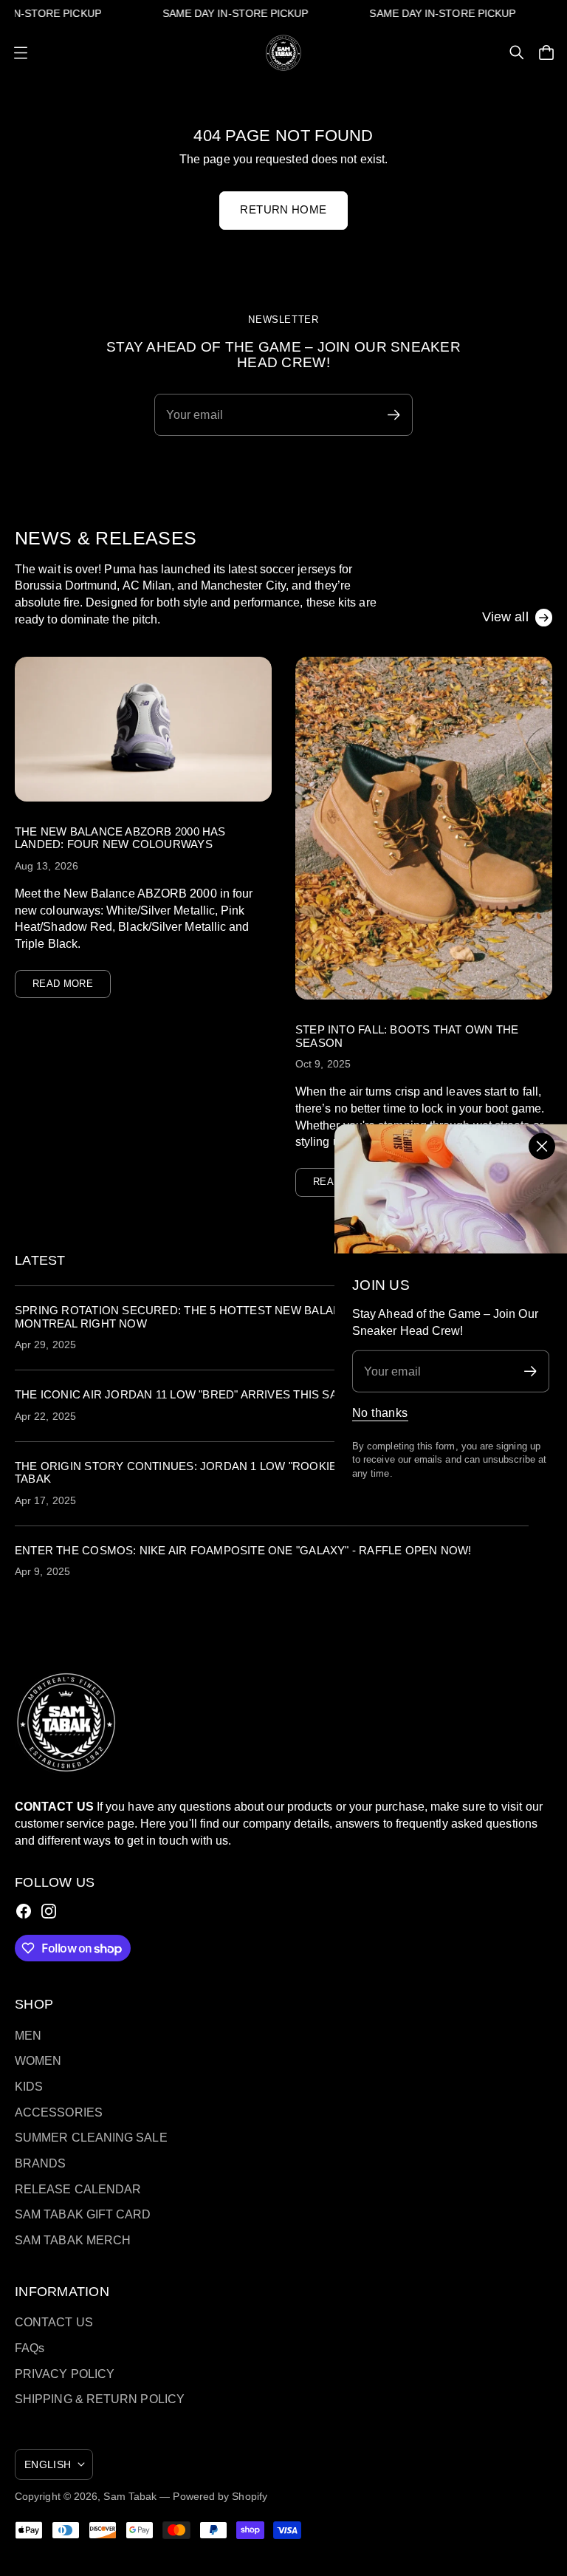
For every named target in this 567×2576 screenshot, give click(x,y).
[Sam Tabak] (283, 53)
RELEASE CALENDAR (78, 2189)
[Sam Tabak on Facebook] (24, 1911)
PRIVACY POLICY (65, 2374)
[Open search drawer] (517, 52)
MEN (28, 2035)
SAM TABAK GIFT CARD (83, 2214)
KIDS (29, 2086)
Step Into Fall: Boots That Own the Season (407, 1036)
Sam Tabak (130, 2496)
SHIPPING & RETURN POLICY (100, 2399)
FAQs (30, 2348)
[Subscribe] (530, 1371)
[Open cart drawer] (546, 52)
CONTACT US (54, 2322)
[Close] (542, 1147)
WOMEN (38, 2060)
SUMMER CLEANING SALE (91, 2137)
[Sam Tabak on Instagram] (49, 1911)
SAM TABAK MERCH (73, 2240)
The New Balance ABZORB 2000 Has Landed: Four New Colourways (120, 838)
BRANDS (41, 2163)
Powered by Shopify (220, 2496)
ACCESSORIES (59, 2112)
